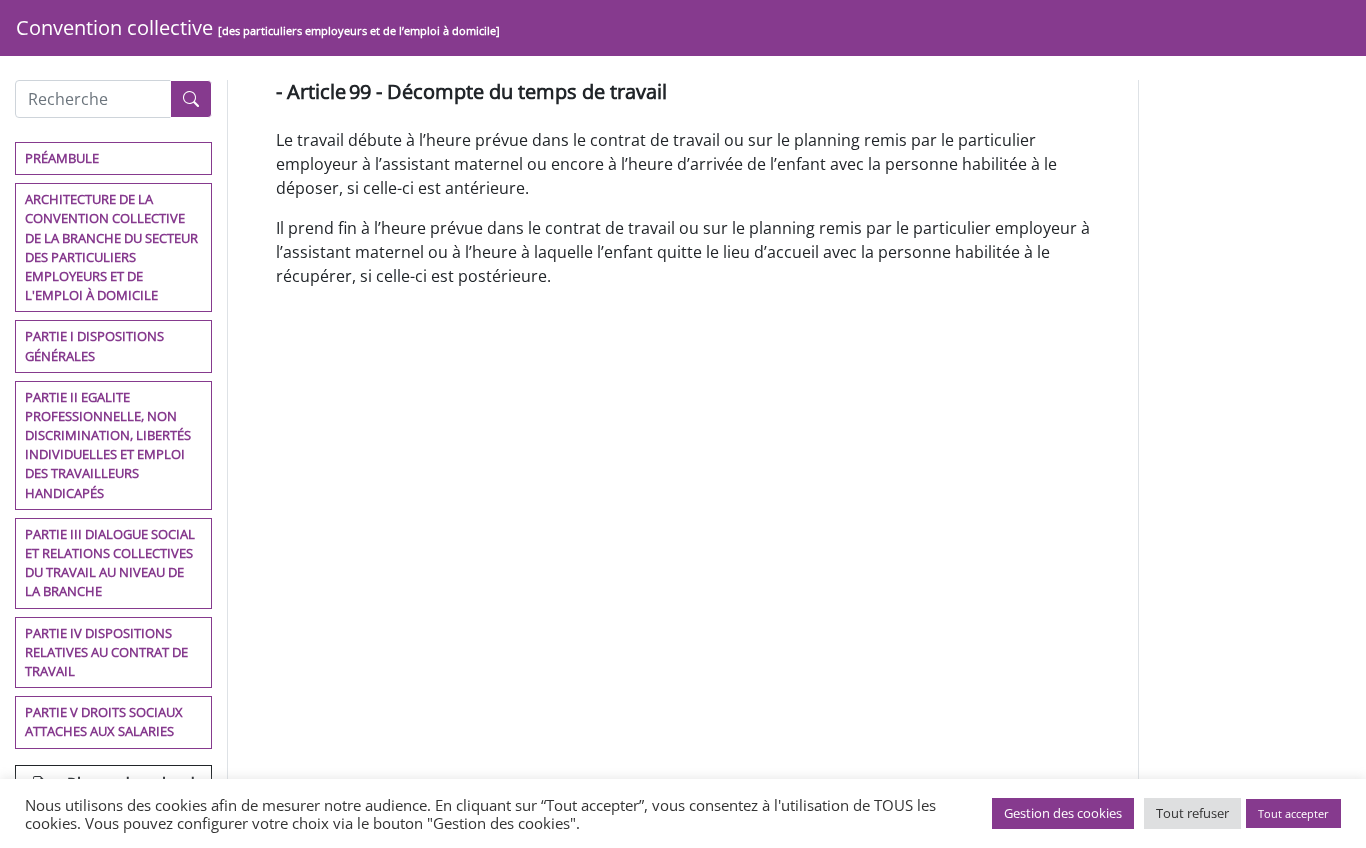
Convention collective (258, 27)
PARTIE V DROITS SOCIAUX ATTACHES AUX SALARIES (104, 721)
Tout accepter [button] (1293, 813)
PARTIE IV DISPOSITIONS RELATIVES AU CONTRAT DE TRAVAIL (106, 652)
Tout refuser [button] (1192, 813)
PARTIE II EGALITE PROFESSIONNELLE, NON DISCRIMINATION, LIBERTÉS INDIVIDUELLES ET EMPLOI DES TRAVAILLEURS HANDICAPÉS (108, 445)
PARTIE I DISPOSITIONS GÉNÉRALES (94, 345)
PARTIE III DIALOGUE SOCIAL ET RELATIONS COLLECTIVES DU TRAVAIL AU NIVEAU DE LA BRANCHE (110, 563)
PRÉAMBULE (62, 158)
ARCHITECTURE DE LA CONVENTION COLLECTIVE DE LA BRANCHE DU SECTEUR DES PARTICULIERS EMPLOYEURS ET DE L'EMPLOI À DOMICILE (111, 247)
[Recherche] (191, 99)
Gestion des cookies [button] (1063, 813)
